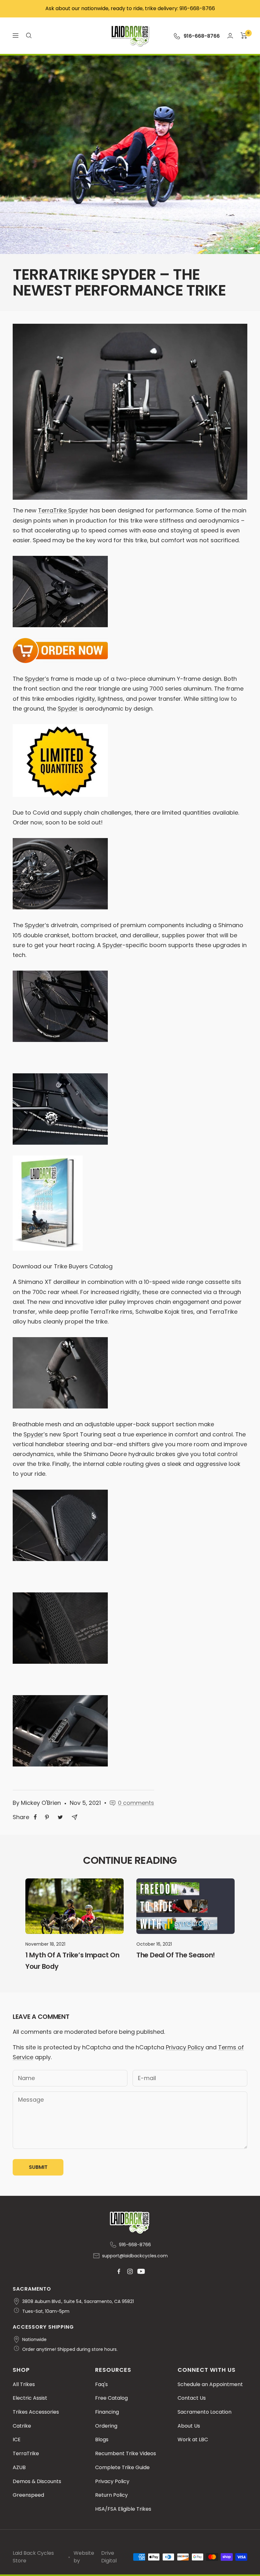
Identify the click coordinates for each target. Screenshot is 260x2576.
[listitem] (35, 1817)
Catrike (22, 2426)
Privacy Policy (185, 2047)
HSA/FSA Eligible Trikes (123, 2509)
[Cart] (244, 36)
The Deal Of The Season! (176, 1955)
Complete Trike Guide (122, 2467)
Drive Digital (109, 2557)
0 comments (136, 1803)
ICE (17, 2439)
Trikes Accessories (36, 2412)
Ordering (106, 2426)
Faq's (101, 2384)
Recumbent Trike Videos (126, 2453)
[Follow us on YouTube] (141, 2271)
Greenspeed (28, 2495)
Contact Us (192, 2398)
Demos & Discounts (37, 2481)
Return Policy (111, 2495)
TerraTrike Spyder (63, 510)
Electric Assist (30, 2398)
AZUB (19, 2467)
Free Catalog (111, 2398)
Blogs (102, 2439)
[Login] (230, 36)
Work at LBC (193, 2439)
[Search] (29, 36)
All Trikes (24, 2384)
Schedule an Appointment (210, 2384)
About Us (189, 2426)
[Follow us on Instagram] (130, 2271)
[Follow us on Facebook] (119, 2271)
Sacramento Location (205, 2412)
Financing (107, 2412)
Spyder (35, 679)
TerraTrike (26, 2453)
